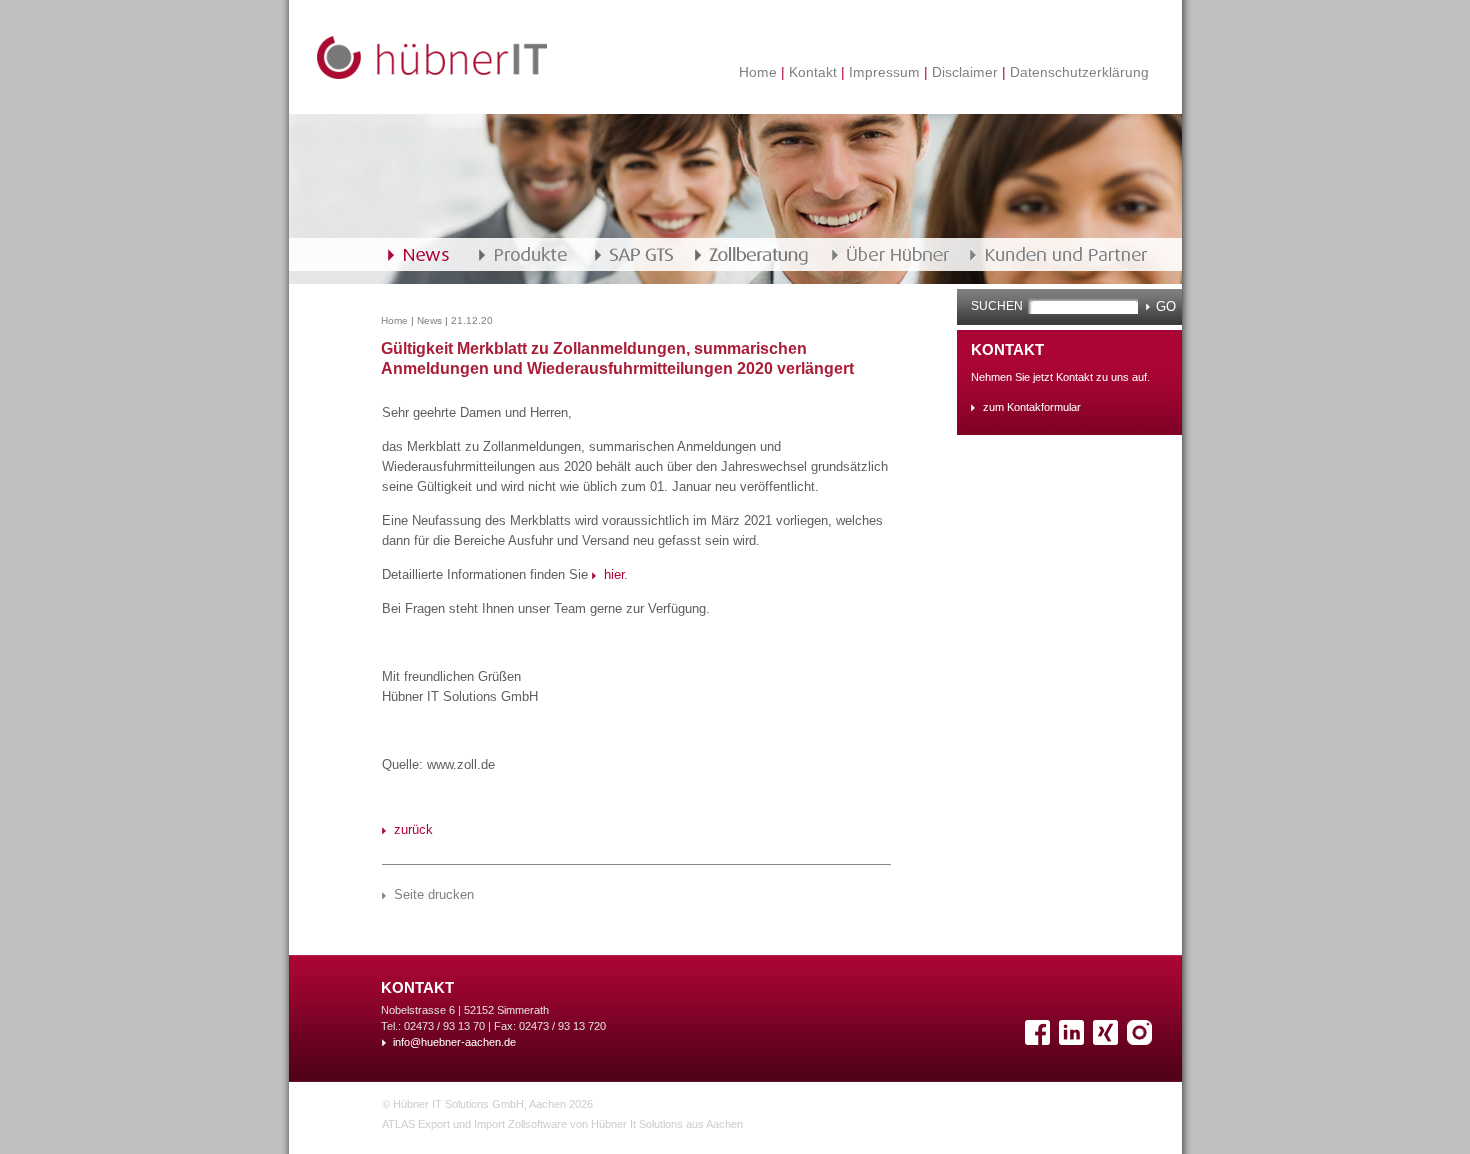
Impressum (884, 71)
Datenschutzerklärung (1077, 71)
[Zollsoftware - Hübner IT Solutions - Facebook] (1040, 1040)
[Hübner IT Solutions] (432, 74)
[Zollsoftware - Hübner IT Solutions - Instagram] (1142, 1040)
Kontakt (813, 71)
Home (760, 71)
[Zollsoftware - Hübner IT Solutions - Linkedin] (1074, 1040)
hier (614, 574)
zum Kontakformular (1032, 407)
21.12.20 (472, 320)
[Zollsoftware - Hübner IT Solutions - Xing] (1108, 1040)
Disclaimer (965, 71)
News (429, 320)
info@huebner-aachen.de (454, 1042)
